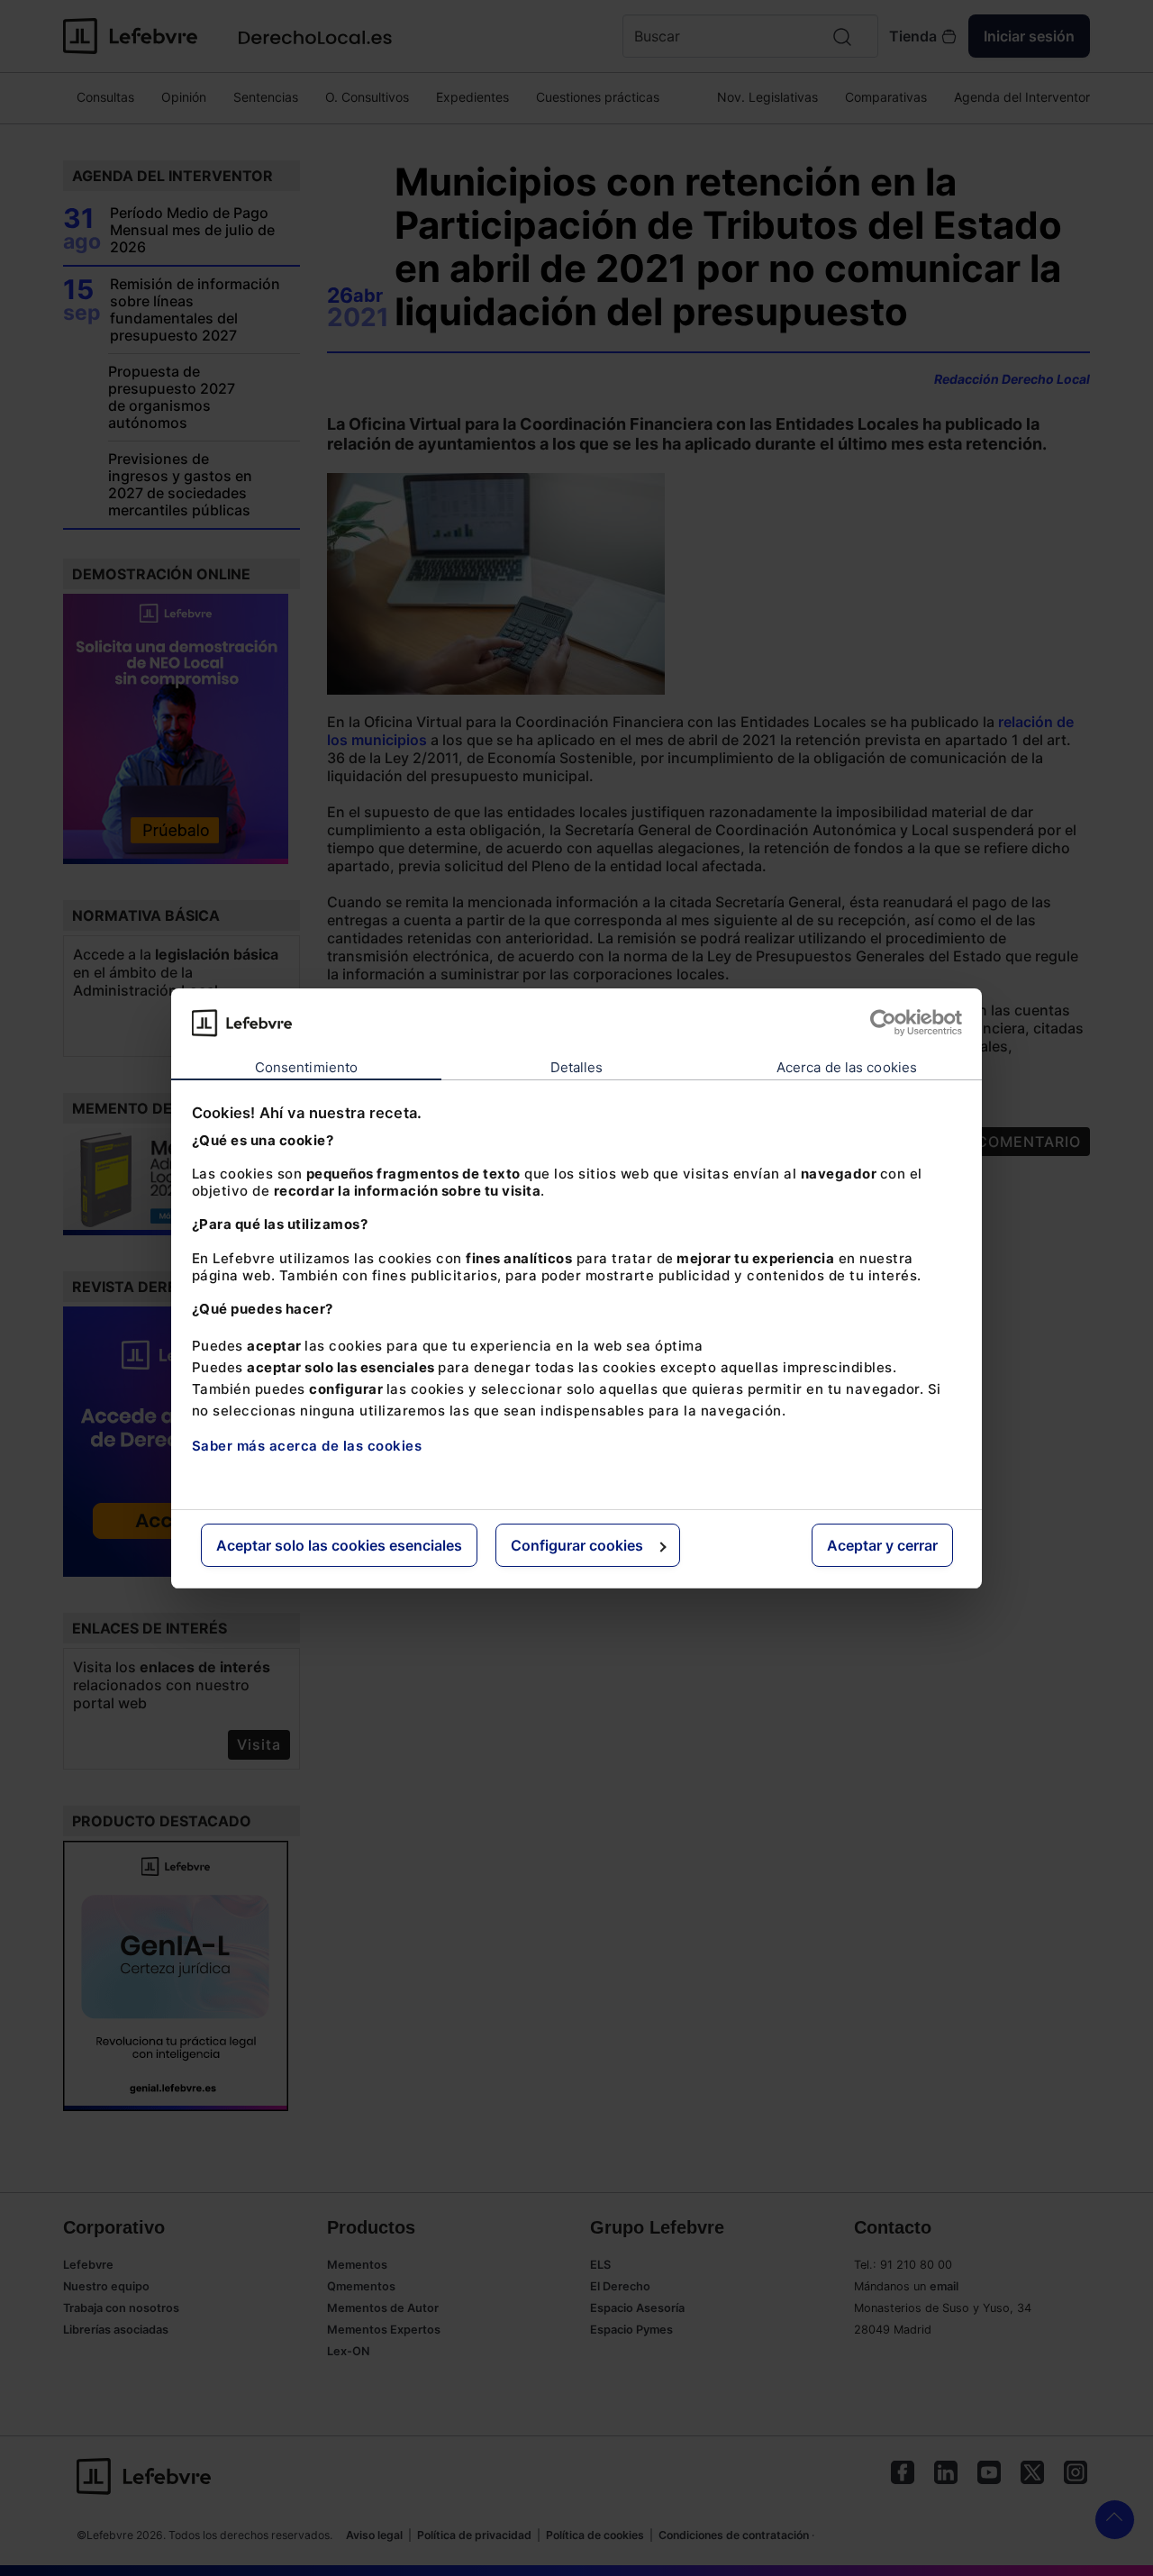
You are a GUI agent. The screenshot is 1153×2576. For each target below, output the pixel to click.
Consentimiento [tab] (306, 1067)
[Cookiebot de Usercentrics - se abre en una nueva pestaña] (883, 1023)
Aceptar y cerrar (882, 1545)
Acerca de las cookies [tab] (847, 1067)
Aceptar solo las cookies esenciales (339, 1545)
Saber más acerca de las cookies (307, 1446)
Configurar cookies (577, 1545)
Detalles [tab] (577, 1067)
